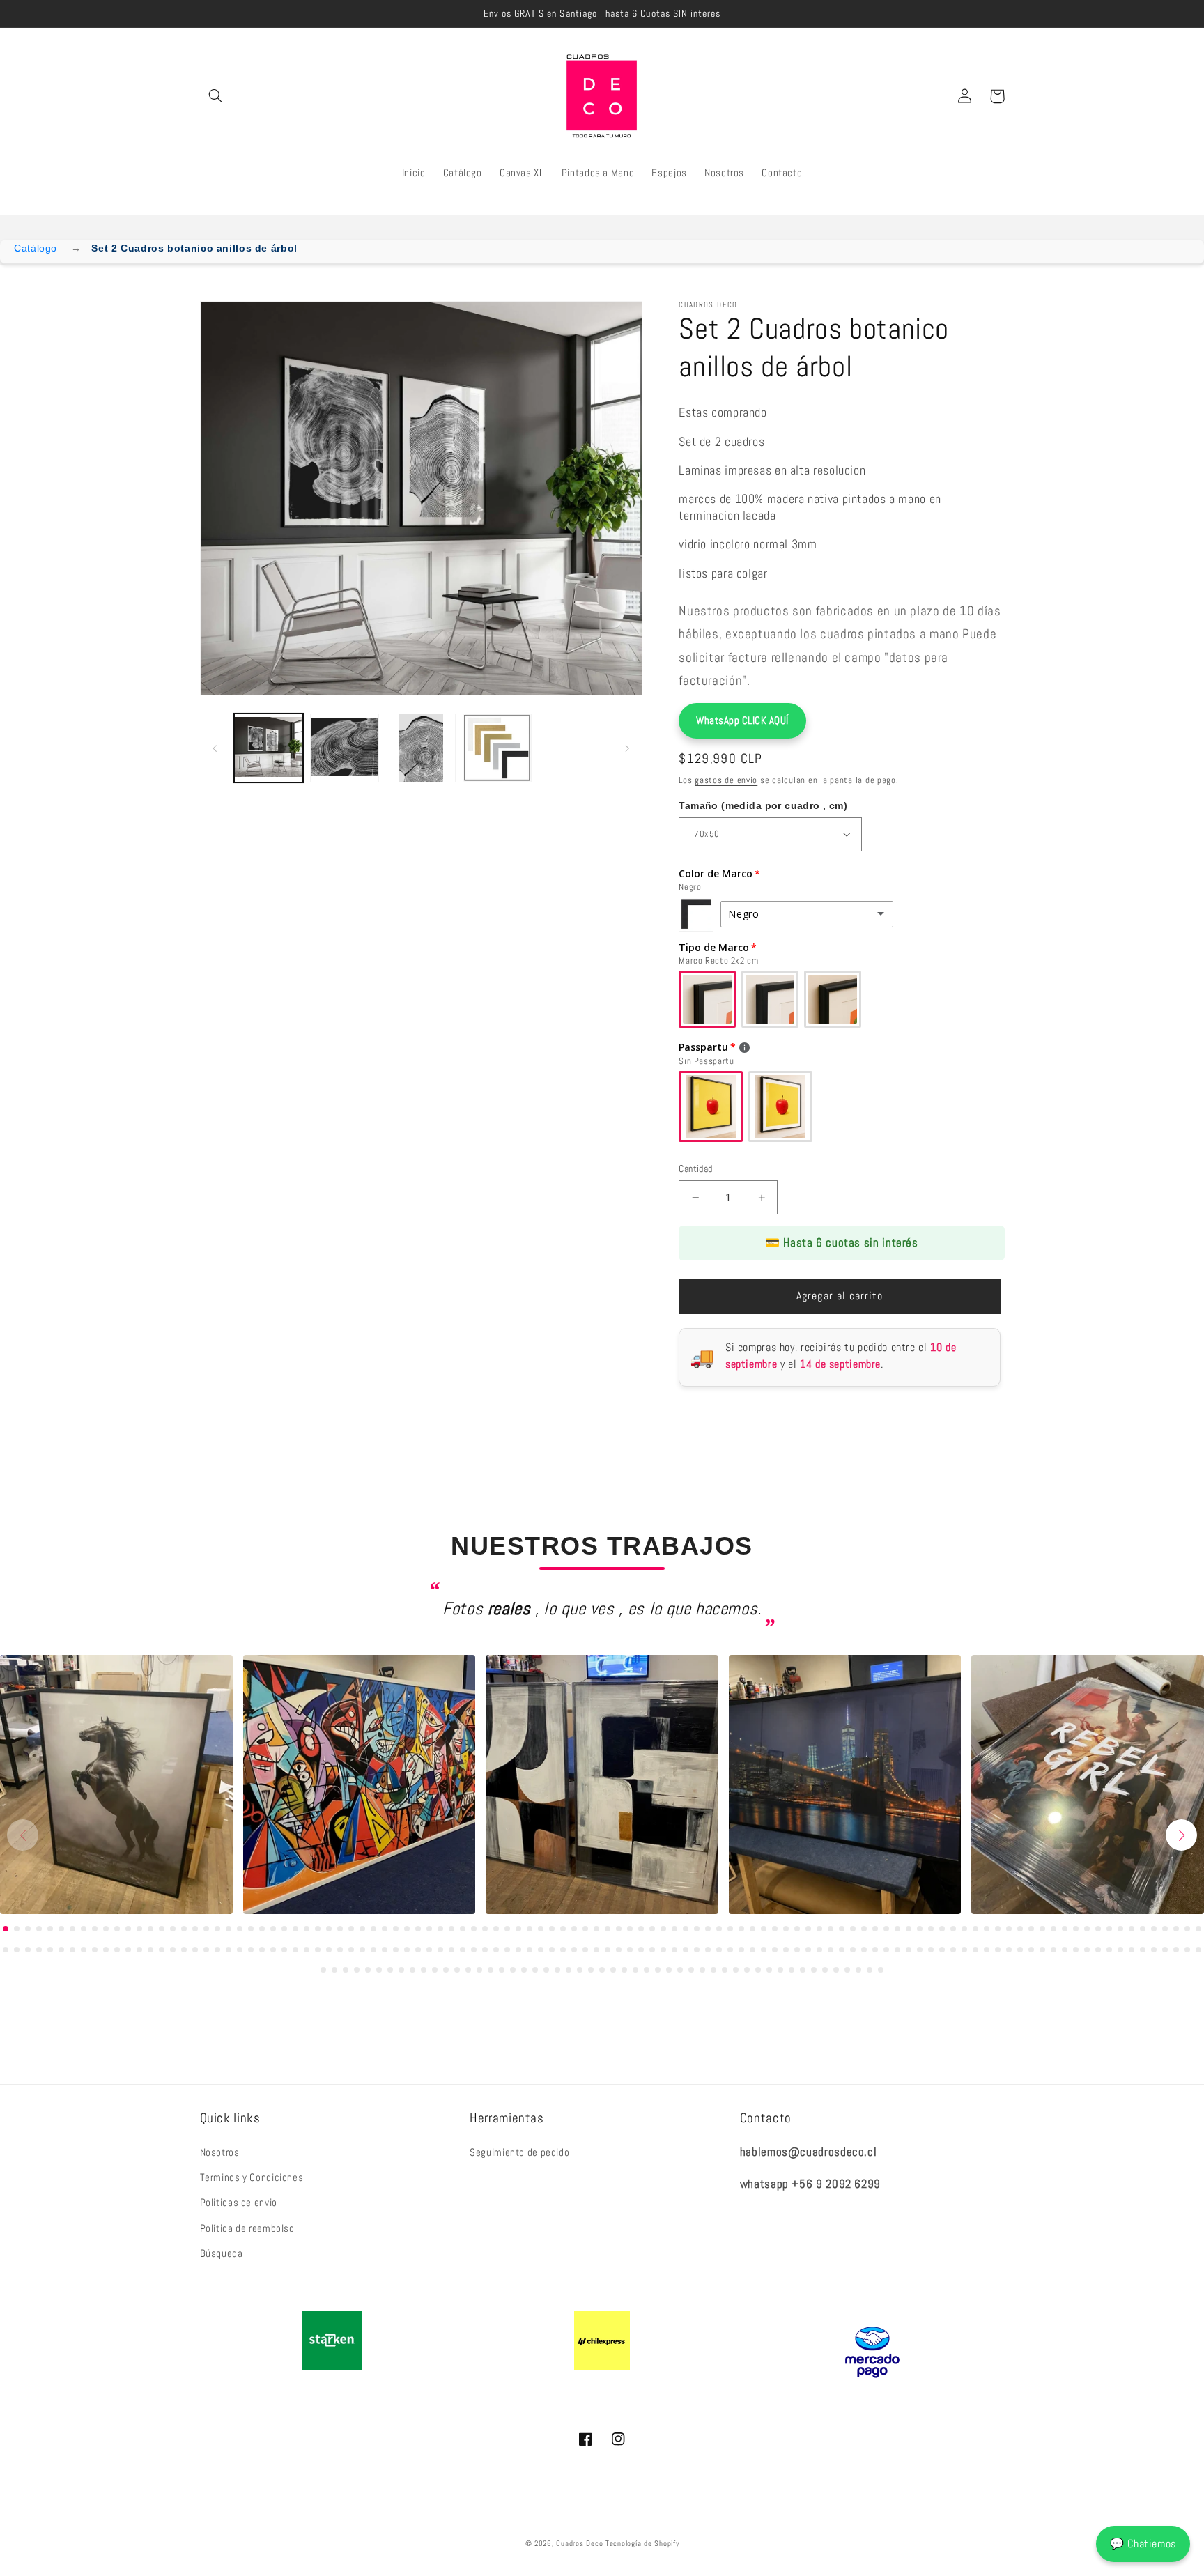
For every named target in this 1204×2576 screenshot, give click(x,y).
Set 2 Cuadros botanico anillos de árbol (194, 248)
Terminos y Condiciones (252, 2177)
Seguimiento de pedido (519, 2152)
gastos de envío (726, 780)
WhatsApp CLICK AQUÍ (742, 720)
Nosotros (220, 2152)
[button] (216, 96)
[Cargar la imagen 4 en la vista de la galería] (497, 748)
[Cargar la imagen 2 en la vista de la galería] (345, 748)
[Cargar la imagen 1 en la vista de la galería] (269, 748)
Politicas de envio (239, 2203)
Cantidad (695, 1169)
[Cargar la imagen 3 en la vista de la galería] (421, 748)
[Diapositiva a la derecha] (627, 748)
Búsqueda (222, 2253)
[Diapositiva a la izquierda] (215, 748)
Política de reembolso (247, 2228)
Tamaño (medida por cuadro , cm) (763, 805)
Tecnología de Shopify (642, 2544)
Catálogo (36, 248)
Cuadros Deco (579, 2544)
